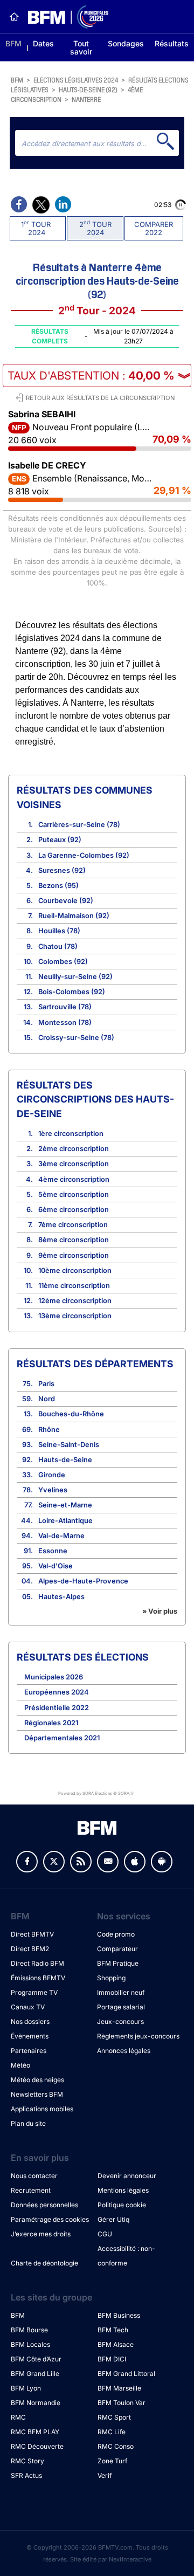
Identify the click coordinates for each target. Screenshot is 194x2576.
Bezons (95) (58, 886)
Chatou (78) (58, 946)
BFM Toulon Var (122, 2403)
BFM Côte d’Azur (36, 2359)
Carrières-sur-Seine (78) (79, 825)
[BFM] (14, 17)
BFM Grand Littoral (126, 2374)
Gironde (52, 1475)
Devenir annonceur (127, 2176)
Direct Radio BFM (37, 1963)
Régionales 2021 (51, 1723)
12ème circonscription (75, 1301)
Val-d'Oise (56, 1566)
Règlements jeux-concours (138, 2036)
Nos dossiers (30, 2021)
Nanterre (86, 99)
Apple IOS (135, 1862)
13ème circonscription (75, 1316)
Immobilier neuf (121, 1992)
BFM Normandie (36, 2403)
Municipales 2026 (54, 1677)
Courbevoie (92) (66, 901)
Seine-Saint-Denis (69, 1445)
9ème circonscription (74, 1255)
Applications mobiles (42, 2109)
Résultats (172, 43)
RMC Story (27, 2461)
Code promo (116, 1934)
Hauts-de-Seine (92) (88, 89)
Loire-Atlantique (65, 1521)
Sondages (126, 43)
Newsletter (108, 1862)
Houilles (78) (59, 931)
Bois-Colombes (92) (72, 992)
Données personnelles (44, 2205)
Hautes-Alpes (61, 1597)
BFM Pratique (118, 1963)
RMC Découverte (37, 2446)
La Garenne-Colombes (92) (84, 855)
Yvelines (53, 1490)
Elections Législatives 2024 (76, 80)
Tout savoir (81, 47)
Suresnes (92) (62, 870)
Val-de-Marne (61, 1536)
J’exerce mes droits (41, 2234)
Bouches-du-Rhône (71, 1414)
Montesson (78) (65, 1022)
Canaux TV (28, 2007)
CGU (105, 2234)
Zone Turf (112, 2461)
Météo (20, 2065)
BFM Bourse (29, 2330)
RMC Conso (116, 2446)
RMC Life (112, 2432)
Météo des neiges (37, 2080)
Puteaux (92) (60, 840)
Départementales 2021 (62, 1738)
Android (162, 1862)
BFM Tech (113, 2330)
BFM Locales (30, 2344)
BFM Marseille (119, 2388)
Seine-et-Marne (65, 1505)
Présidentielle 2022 (57, 1708)
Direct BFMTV (32, 1934)
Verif (105, 2475)
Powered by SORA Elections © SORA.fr (96, 1793)
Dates (43, 43)
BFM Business (119, 2315)
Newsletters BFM (37, 2094)
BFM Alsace (116, 2344)
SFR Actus (26, 2475)
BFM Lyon (26, 2388)
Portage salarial (121, 2007)
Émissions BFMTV (38, 1978)
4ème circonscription (74, 1179)
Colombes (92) (63, 962)
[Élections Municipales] (64, 17)
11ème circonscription (74, 1286)
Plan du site (28, 2123)
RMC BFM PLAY (35, 2432)
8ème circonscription (74, 1240)
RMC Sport (114, 2417)
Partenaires (29, 2051)
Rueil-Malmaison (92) (74, 916)
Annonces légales (124, 2051)
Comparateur (117, 1949)
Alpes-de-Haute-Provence (83, 1581)
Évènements (30, 2036)
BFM (13, 43)
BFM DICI (112, 2359)
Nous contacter (34, 2176)
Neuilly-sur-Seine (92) (75, 977)
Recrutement (31, 2190)
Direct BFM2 (30, 1949)
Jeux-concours (120, 2021)
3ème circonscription (74, 1164)
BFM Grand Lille (35, 2374)
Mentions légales (123, 2190)
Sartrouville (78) (65, 1007)
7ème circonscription (73, 1225)
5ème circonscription (74, 1194)
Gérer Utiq (113, 2219)
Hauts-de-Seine (65, 1460)
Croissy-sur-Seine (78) (76, 1038)
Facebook (27, 1862)
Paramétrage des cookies (50, 2219)
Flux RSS (81, 1862)
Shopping (111, 1978)
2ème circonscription (74, 1149)
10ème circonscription (75, 1270)
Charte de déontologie (44, 2263)
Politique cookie (122, 2205)
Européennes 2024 (57, 1692)
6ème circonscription (74, 1210)
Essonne (53, 1551)
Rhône (49, 1430)
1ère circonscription (71, 1134)
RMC (18, 2417)
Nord (47, 1399)
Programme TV (34, 1992)
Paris (46, 1384)
